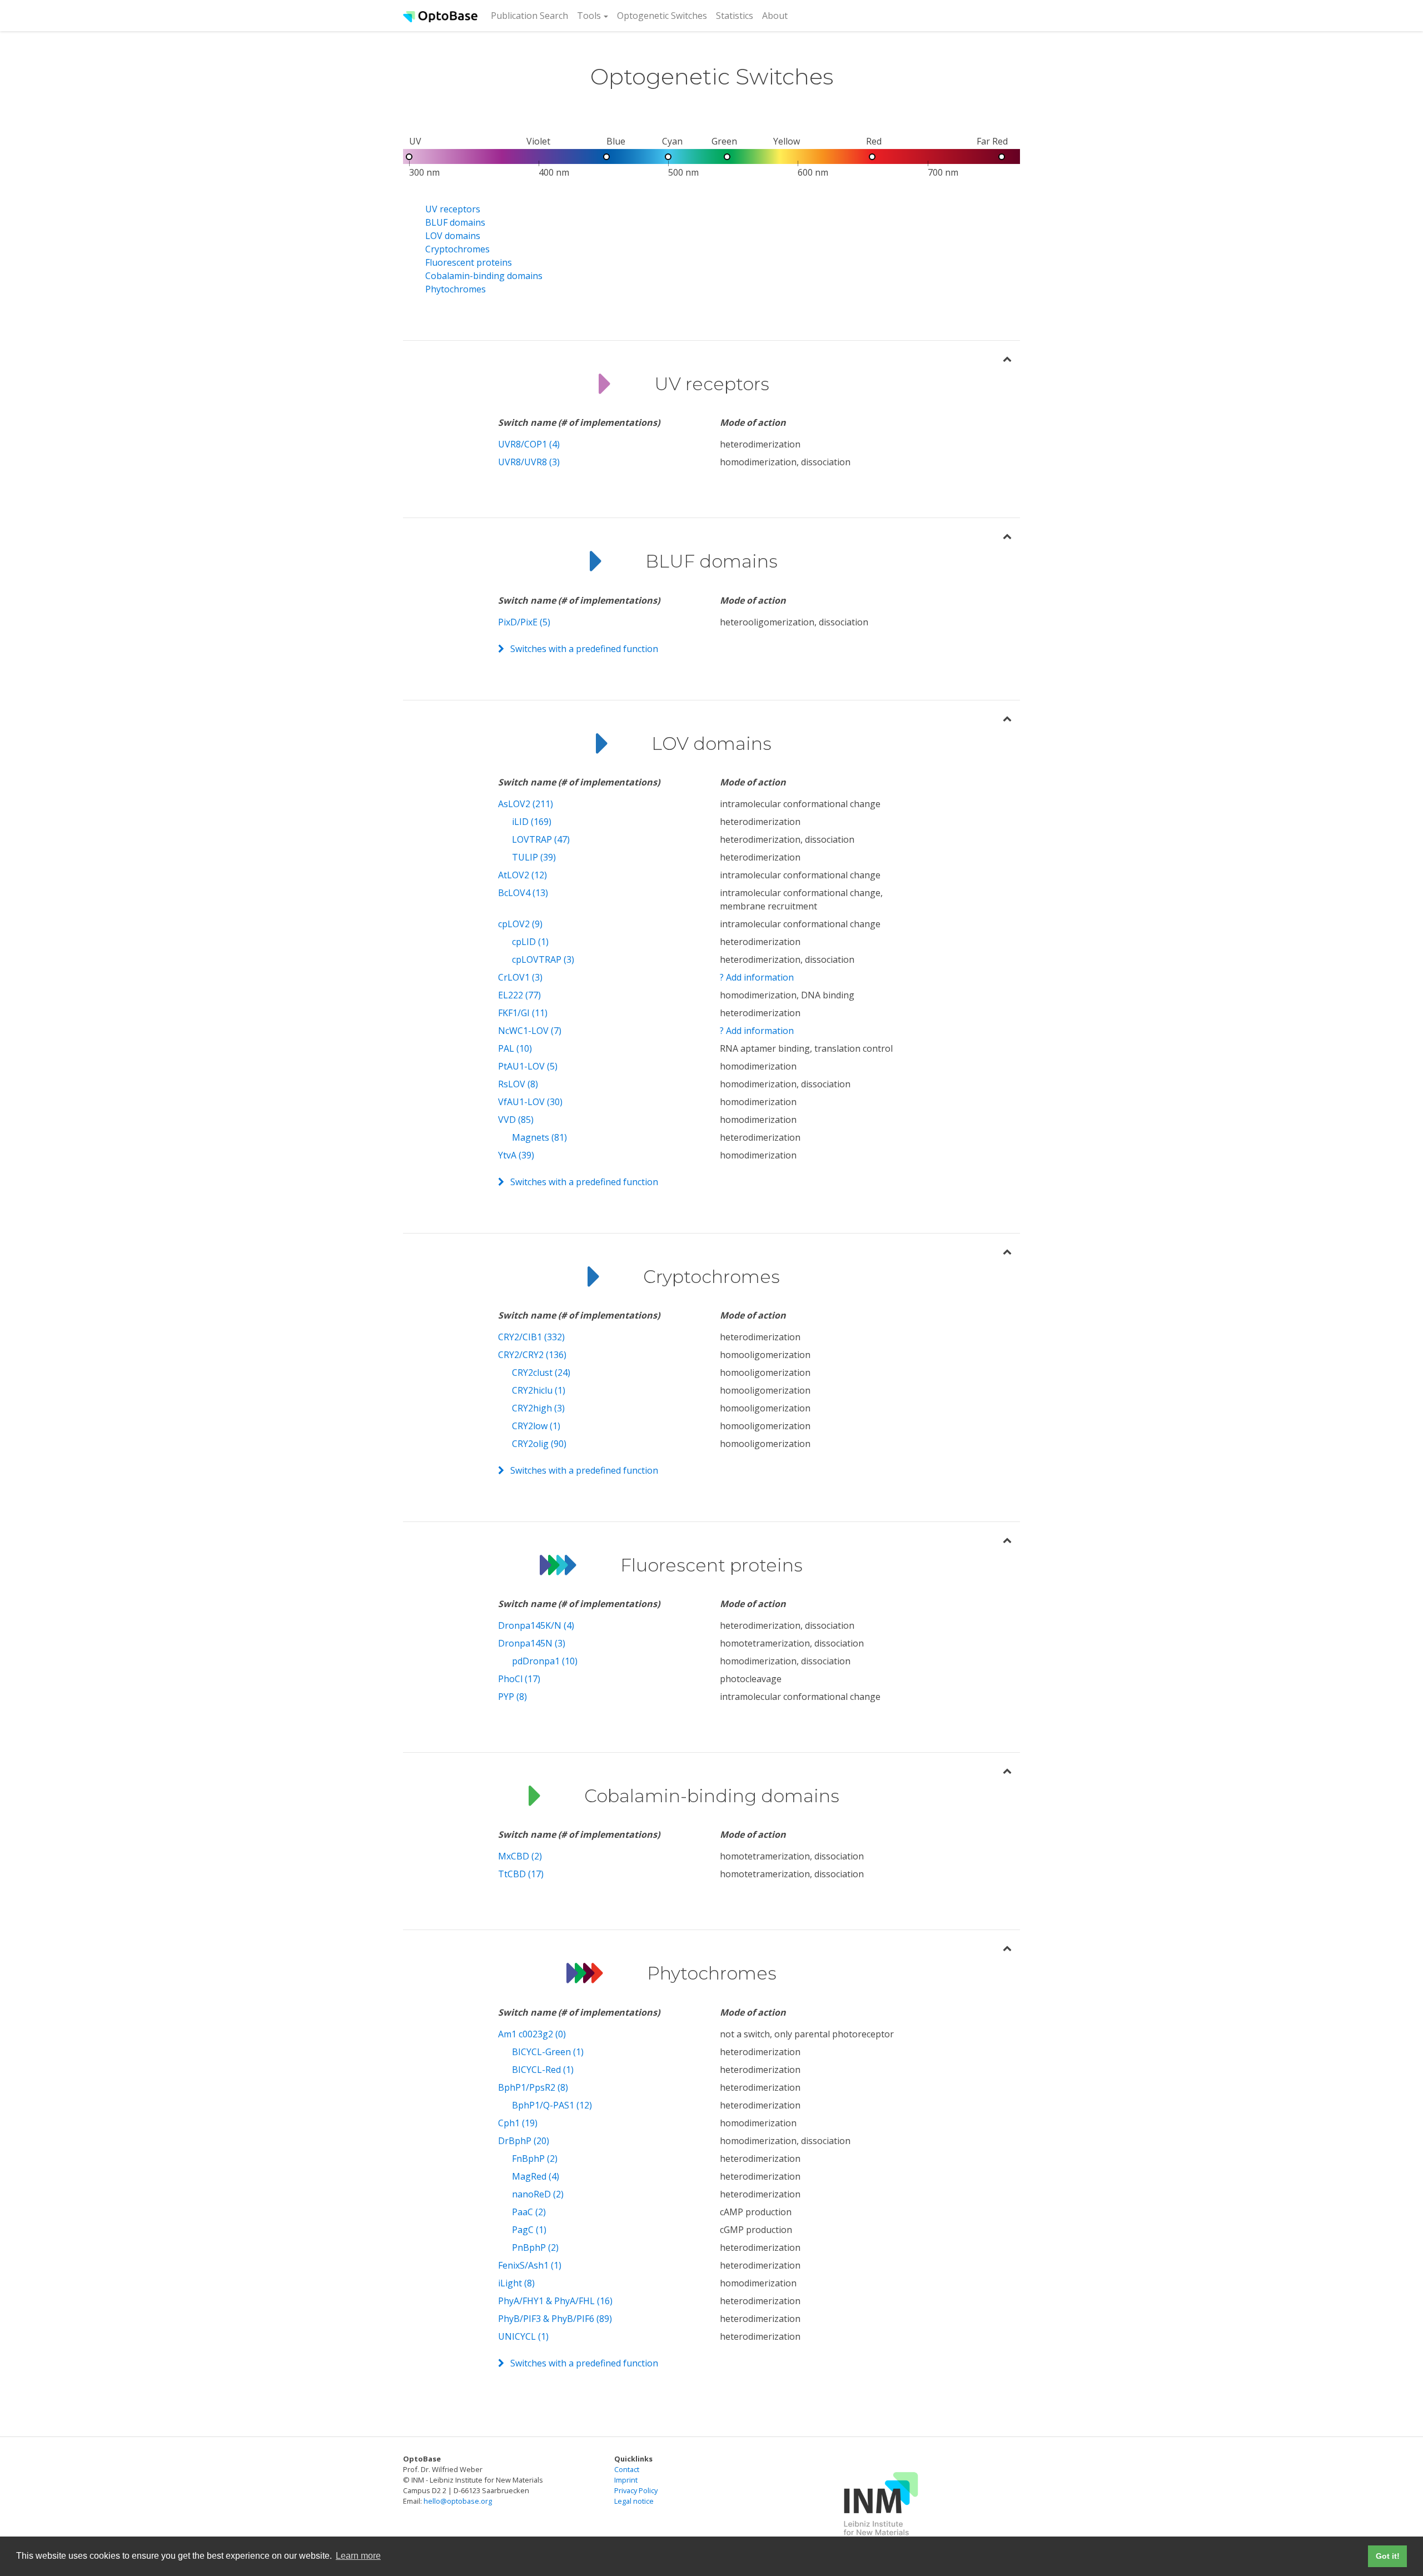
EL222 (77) (519, 995)
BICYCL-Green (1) (548, 2052)
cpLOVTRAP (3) (543, 959)
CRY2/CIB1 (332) (531, 1337)
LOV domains (453, 236)
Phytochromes (456, 289)
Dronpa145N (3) (532, 1643)
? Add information (757, 977)
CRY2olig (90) (539, 1444)
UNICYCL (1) (523, 2336)
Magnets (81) (539, 1137)
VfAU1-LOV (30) (530, 1102)
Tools (589, 16)
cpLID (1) (530, 942)
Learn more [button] (358, 2556)
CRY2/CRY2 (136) (532, 1355)
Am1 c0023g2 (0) (532, 2034)
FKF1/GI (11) (523, 1013)
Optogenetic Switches (662, 16)
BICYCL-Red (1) (543, 2070)
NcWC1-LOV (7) (530, 1031)
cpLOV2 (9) (520, 924)
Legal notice (634, 2501)
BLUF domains (455, 222)
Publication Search (532, 15)
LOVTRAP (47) (541, 839)
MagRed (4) (536, 2176)
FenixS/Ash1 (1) (530, 2265)
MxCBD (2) (520, 1856)
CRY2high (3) (538, 1408)
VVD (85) (516, 1120)
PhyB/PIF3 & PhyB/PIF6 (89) (555, 2319)
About (775, 16)
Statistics (735, 16)
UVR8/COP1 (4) (529, 444)
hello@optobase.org (458, 2501)
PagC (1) (529, 2230)
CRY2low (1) (536, 1426)
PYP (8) (513, 1697)
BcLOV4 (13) (523, 893)
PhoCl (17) (519, 1679)
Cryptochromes (457, 249)
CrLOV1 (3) (520, 977)
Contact (627, 2469)
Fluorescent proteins (469, 262)
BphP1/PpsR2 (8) (533, 2087)
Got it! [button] (1388, 2556)
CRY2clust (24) (541, 1372)
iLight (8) (516, 2283)
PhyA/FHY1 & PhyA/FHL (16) (555, 2301)
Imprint (626, 2480)
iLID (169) (532, 822)
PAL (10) (515, 1048)
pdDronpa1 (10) (545, 1661)
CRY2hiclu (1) (539, 1390)
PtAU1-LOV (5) (528, 1066)
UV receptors (453, 209)
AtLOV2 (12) (523, 875)
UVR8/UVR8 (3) (529, 462)
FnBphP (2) (535, 2159)
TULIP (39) (534, 857)
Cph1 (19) (518, 2123)
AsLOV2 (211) (526, 804)
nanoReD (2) (538, 2194)
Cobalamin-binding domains (484, 276)
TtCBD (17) (521, 1874)
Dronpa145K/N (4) (536, 1625)
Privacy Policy (636, 2490)
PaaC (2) (529, 2212)
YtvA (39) (516, 1155)
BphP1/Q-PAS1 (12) (552, 2105)
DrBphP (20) (524, 2141)
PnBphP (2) (535, 2247)
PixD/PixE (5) (524, 622)
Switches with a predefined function (584, 649)
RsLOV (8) (518, 1084)
